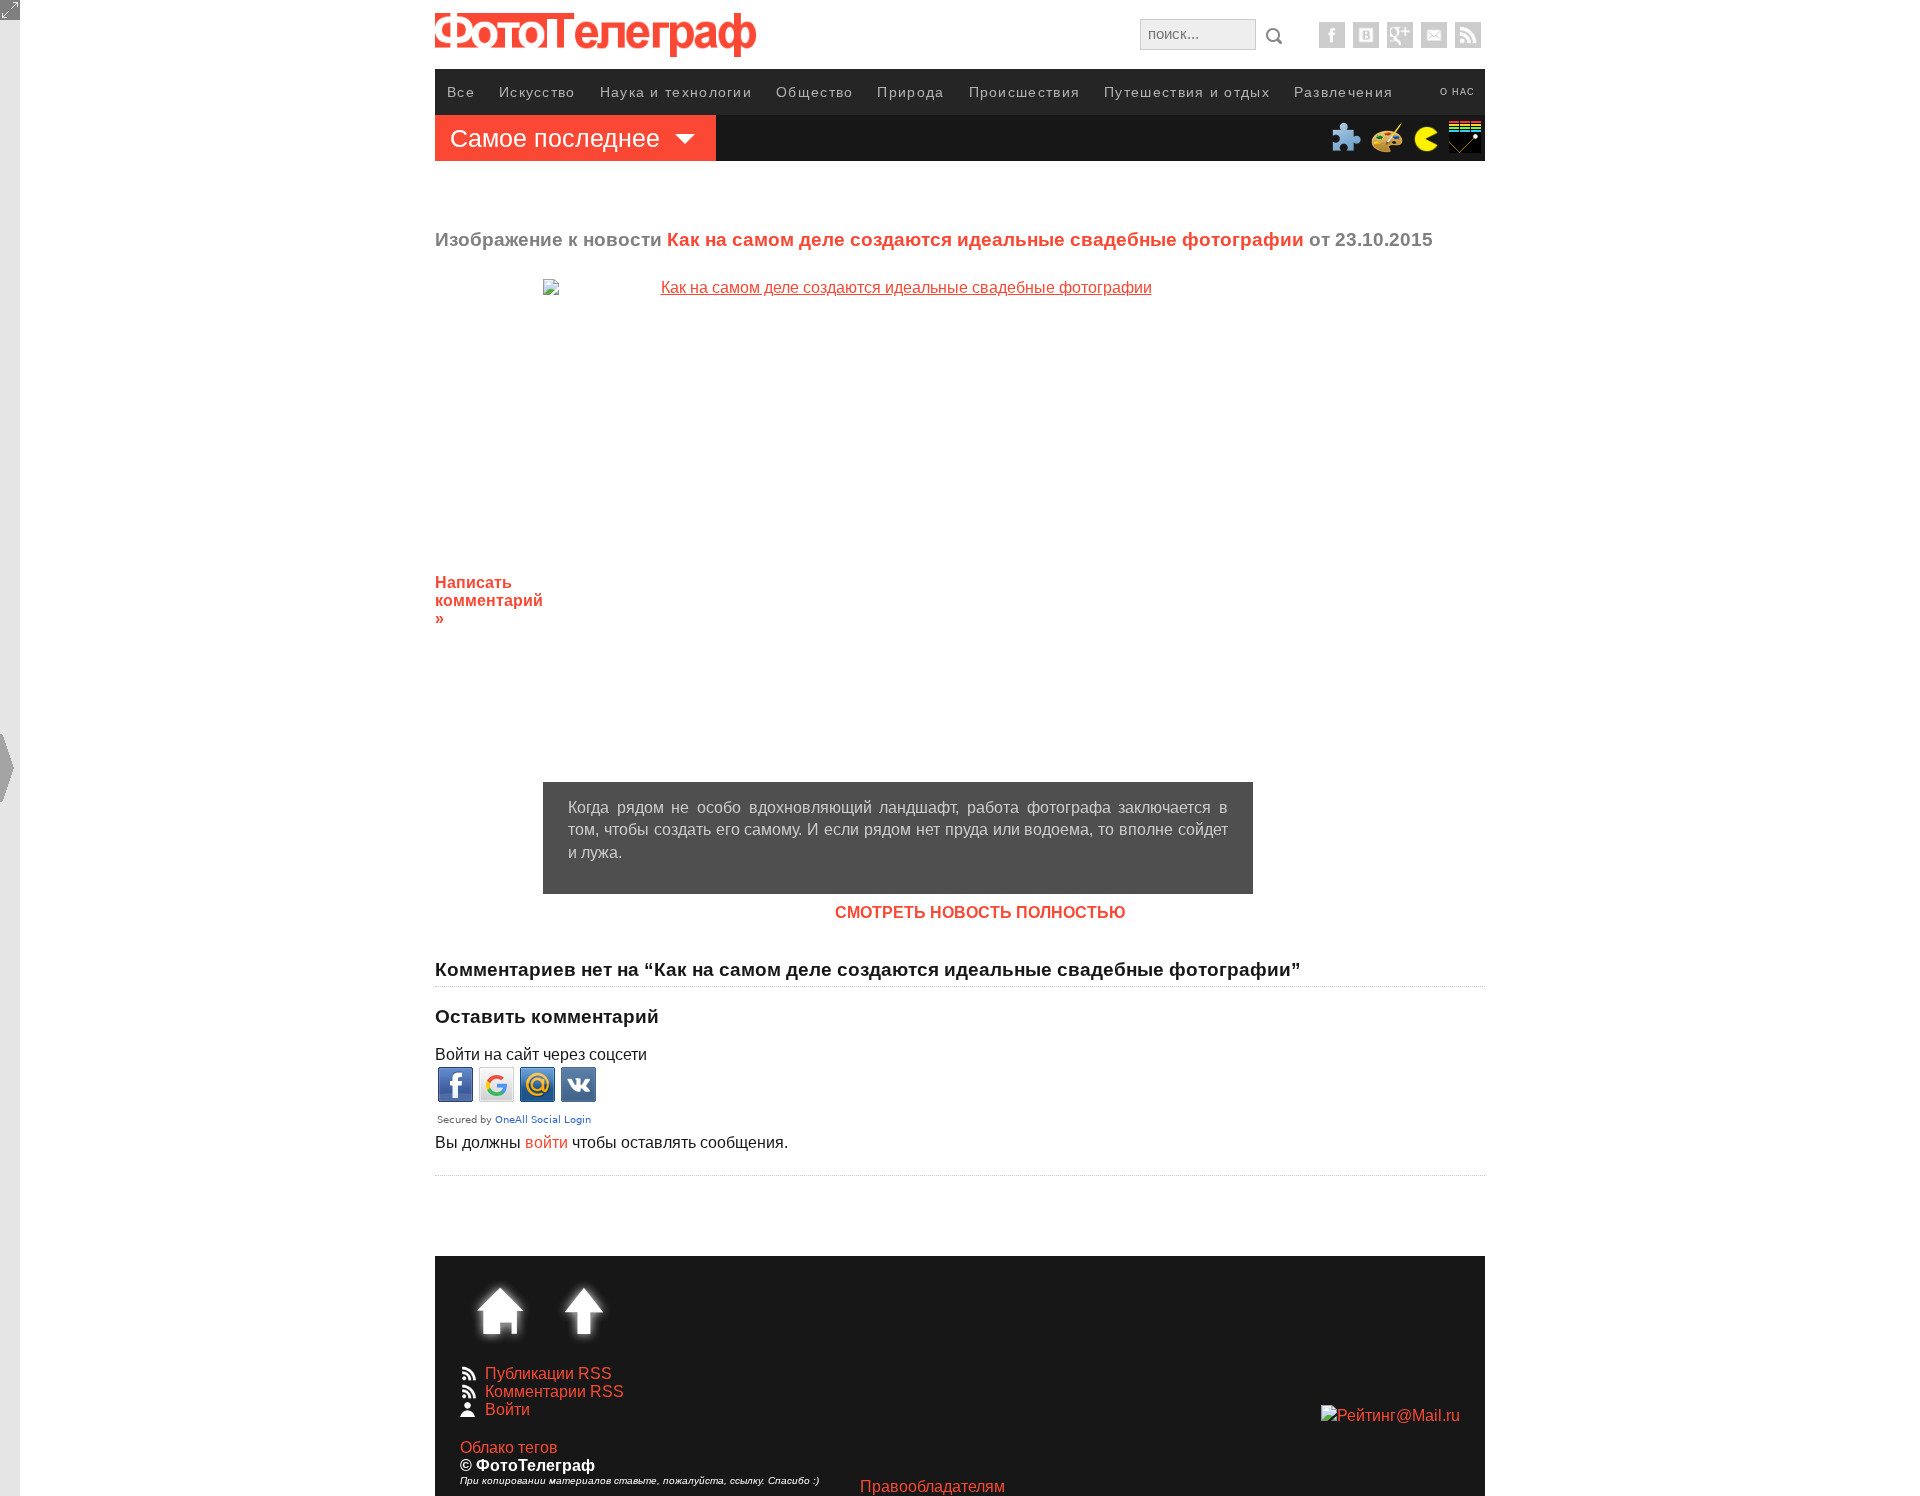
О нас (1457, 92)
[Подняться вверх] (584, 1311)
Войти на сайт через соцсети (541, 1054)
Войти (507, 1409)
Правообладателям (932, 1486)
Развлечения (1343, 92)
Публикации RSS (548, 1373)
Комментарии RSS (554, 1391)
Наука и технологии (676, 92)
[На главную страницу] (500, 1311)
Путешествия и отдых (1187, 92)
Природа (910, 92)
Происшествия (1025, 92)
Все (461, 92)
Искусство (537, 92)
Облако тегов (509, 1447)
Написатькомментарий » (489, 600)
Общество (814, 92)
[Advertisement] (1413, 585)
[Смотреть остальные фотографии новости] (898, 530)
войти (546, 1142)
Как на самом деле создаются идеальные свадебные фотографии (985, 239)
